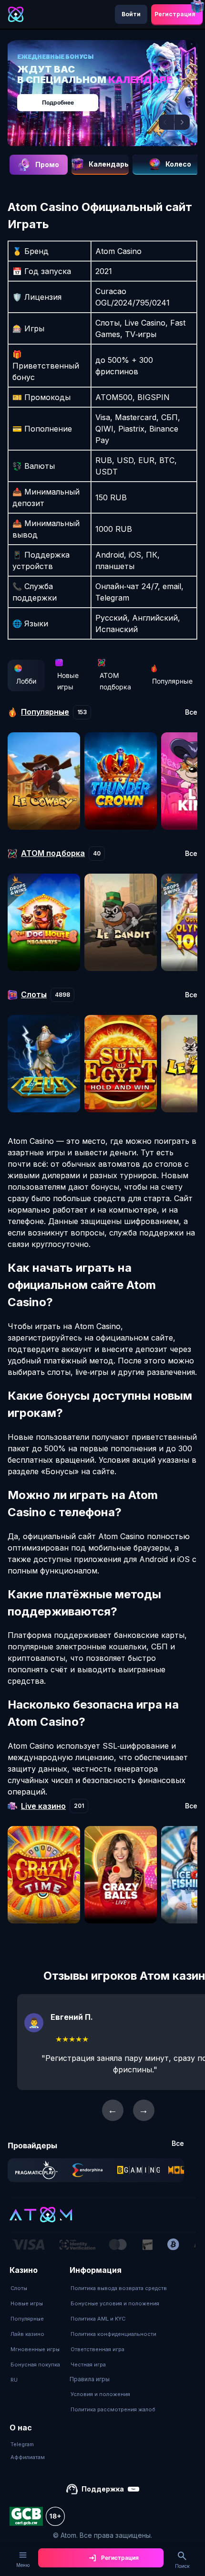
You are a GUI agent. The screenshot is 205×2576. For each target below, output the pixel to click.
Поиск (182, 2566)
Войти (131, 14)
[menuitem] (35, 2288)
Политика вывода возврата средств (119, 2288)
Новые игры (68, 681)
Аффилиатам (28, 2457)
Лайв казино (27, 2334)
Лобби (26, 681)
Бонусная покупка (35, 2365)
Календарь (109, 164)
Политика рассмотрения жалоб (113, 2409)
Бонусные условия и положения (115, 2303)
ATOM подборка (115, 681)
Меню (23, 2565)
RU (14, 2380)
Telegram (22, 2444)
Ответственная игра (97, 2349)
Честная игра (88, 2365)
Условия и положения (100, 2394)
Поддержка (103, 2489)
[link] (36, 2170)
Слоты (19, 2288)
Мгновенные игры (35, 2349)
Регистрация (175, 14)
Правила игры (90, 2379)
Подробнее (58, 102)
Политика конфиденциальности (113, 2334)
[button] (166, 122)
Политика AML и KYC (98, 2319)
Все (191, 712)
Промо (47, 164)
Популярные (172, 681)
